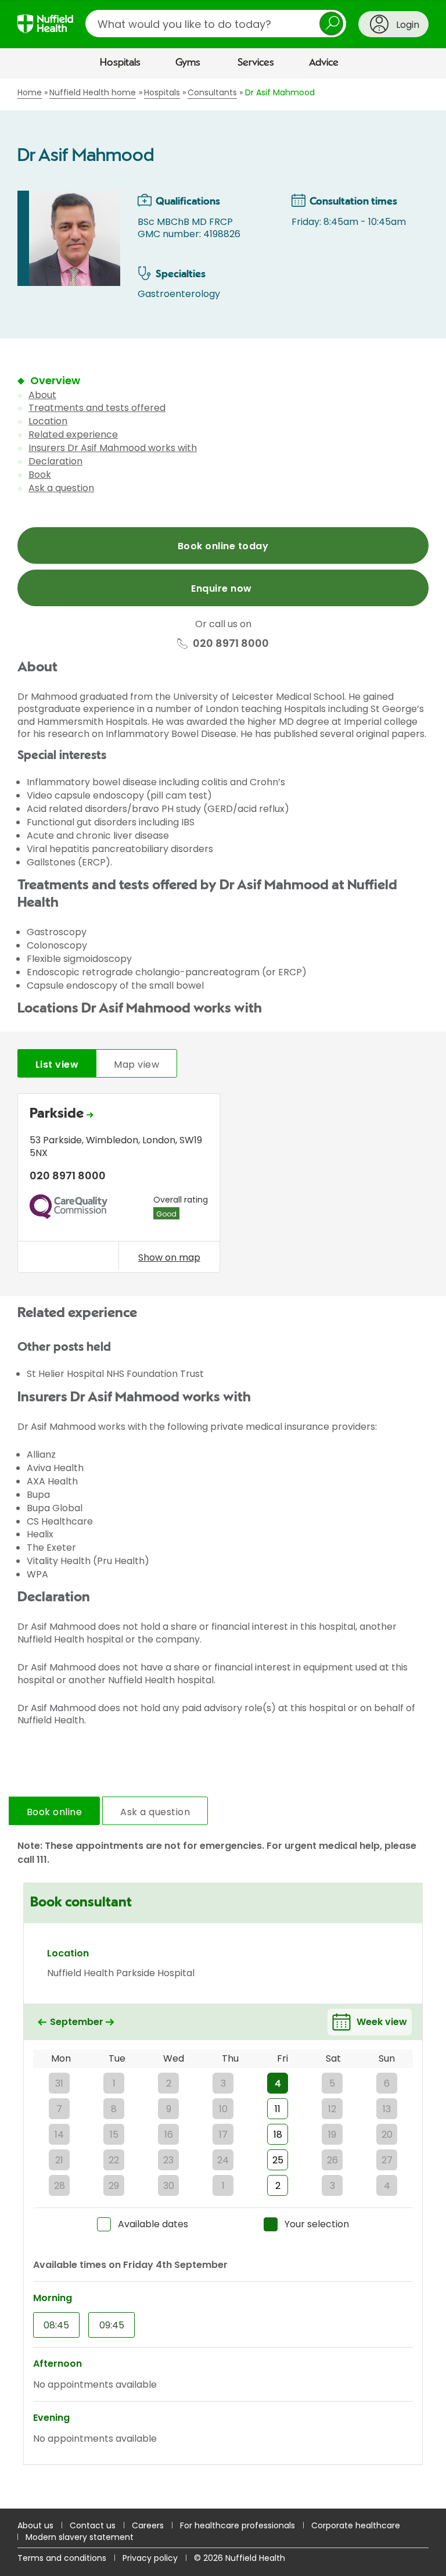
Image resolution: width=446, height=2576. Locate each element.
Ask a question (61, 488)
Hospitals (120, 63)
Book (40, 475)
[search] (216, 24)
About (42, 395)
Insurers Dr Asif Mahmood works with (113, 448)
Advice (324, 63)
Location (48, 421)
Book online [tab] (54, 1812)
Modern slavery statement (80, 2537)
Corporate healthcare (356, 2525)
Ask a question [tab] (155, 1812)
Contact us (93, 2525)
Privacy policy (150, 2558)
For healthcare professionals (238, 2525)
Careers (148, 2525)
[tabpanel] (223, 1186)
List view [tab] (57, 1065)
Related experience (73, 434)
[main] (223, 1294)
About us (35, 2525)
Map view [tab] (136, 1065)
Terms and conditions (62, 2558)
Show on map (169, 1257)
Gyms (188, 63)
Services (256, 63)
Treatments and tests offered (97, 408)
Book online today (223, 546)
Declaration (55, 461)
